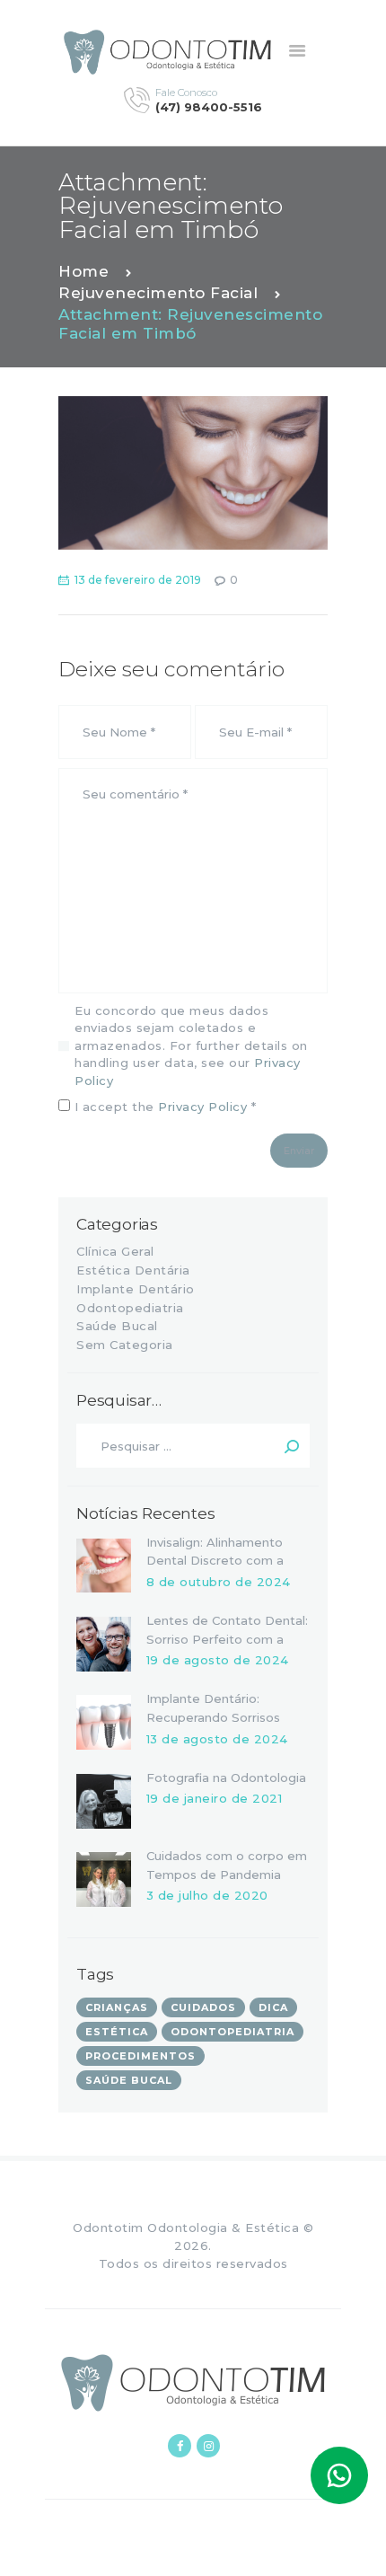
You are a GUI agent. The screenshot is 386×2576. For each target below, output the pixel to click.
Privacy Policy (202, 1107)
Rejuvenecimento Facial (158, 293)
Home (83, 271)
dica (273, 2007)
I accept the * (163, 1107)
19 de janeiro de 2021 (215, 1798)
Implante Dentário (136, 1289)
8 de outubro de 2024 (219, 1582)
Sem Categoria (125, 1345)
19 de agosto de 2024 (218, 1660)
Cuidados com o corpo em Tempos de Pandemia (227, 1865)
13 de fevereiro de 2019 (138, 580)
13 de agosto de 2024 (217, 1739)
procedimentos (140, 2056)
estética (117, 2032)
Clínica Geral (115, 1251)
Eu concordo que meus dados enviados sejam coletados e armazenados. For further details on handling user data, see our (191, 1045)
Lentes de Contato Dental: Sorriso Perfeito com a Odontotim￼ (227, 1639)
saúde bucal (129, 2080)
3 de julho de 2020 (207, 1895)
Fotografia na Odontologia (226, 1778)
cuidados (203, 2007)
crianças (117, 2007)
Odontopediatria (130, 1308)
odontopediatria (232, 2032)
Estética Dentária (133, 1270)
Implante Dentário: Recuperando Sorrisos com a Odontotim (213, 1717)
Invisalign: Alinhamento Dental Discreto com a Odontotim (215, 1561)
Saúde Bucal (117, 1326)
